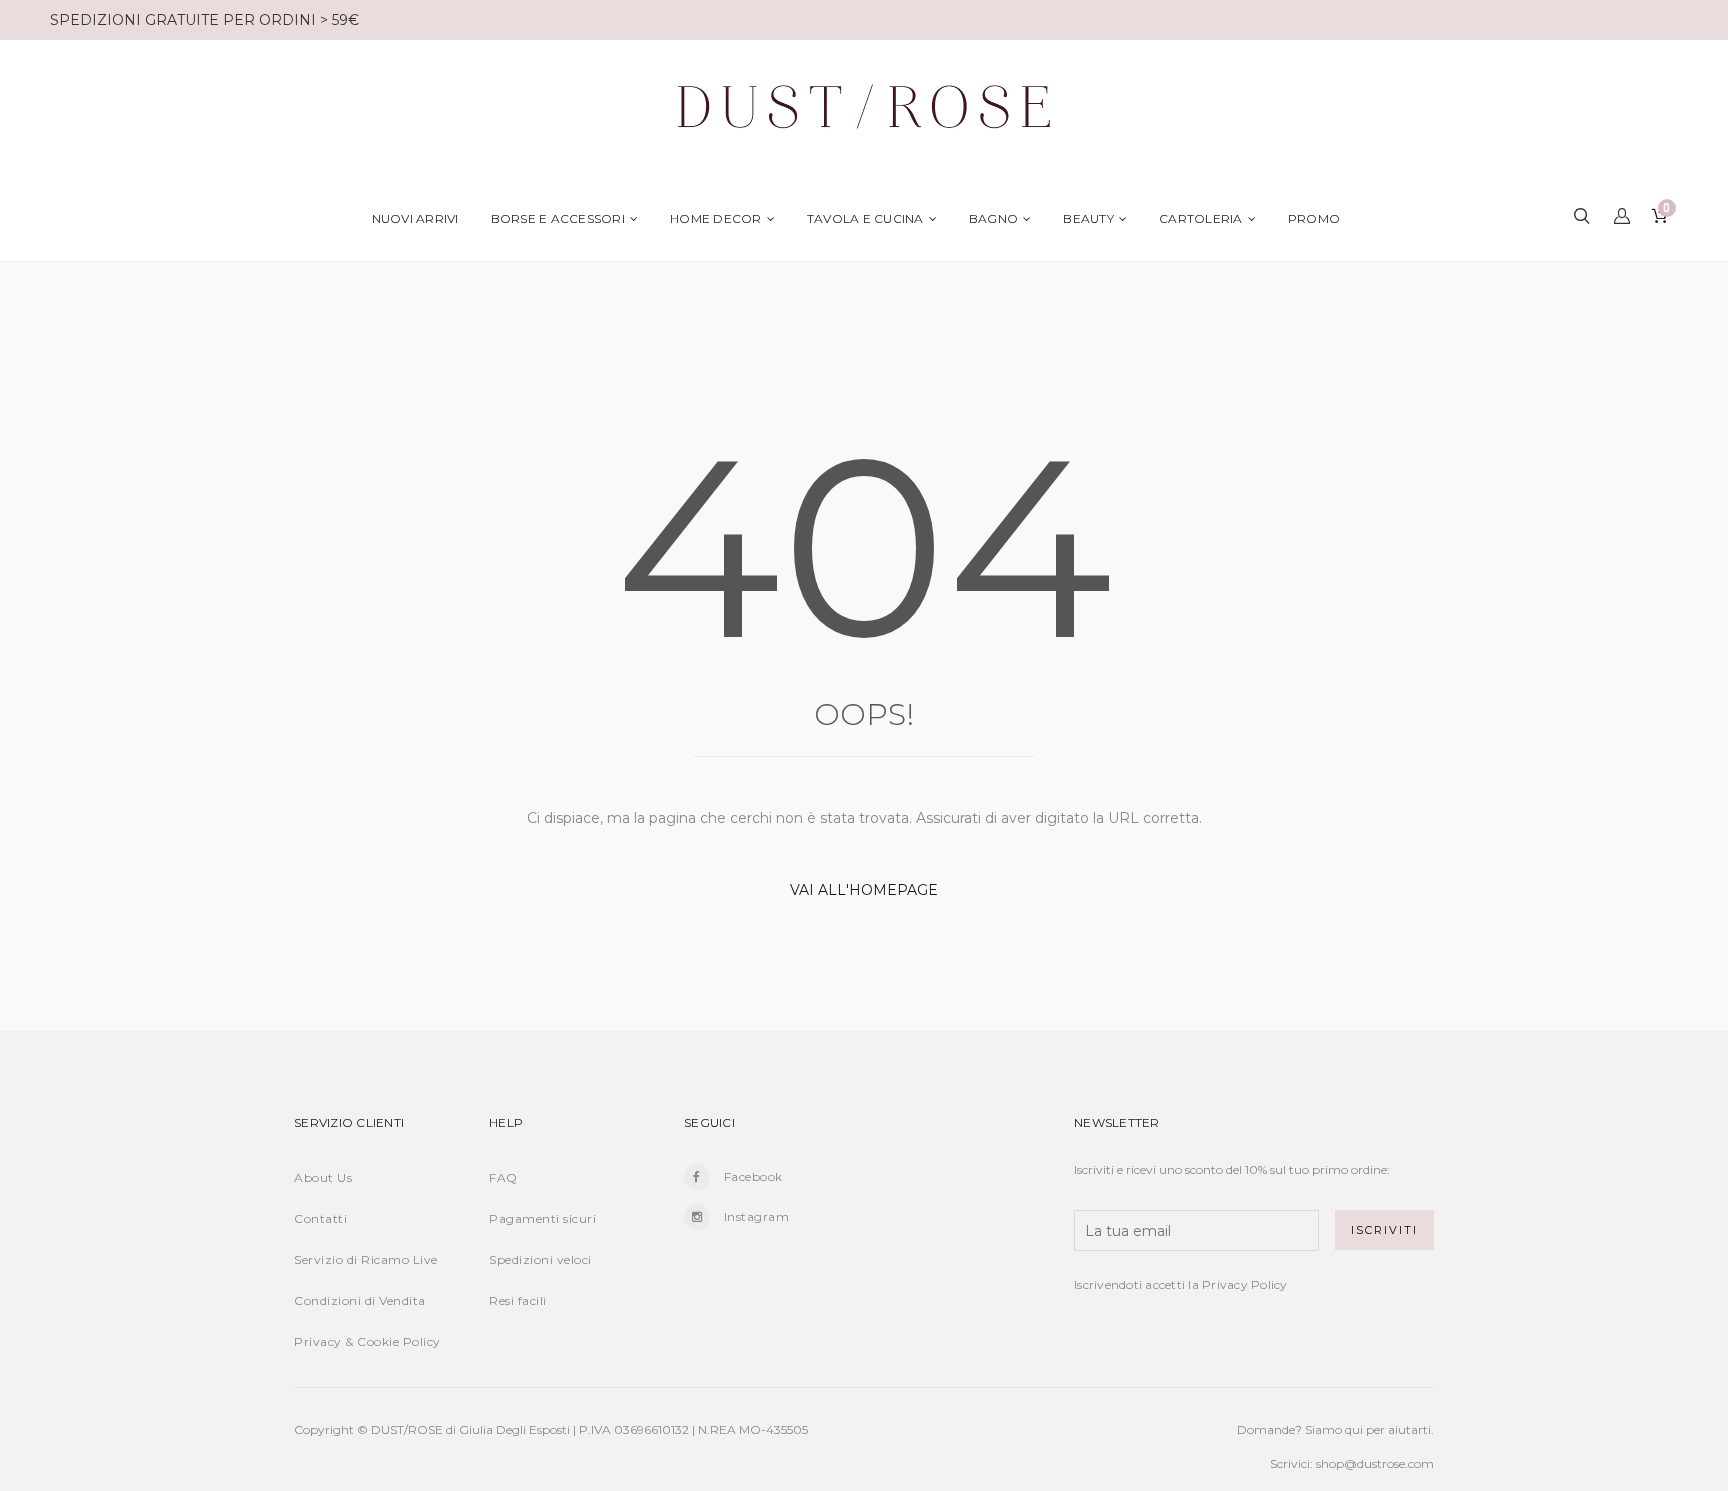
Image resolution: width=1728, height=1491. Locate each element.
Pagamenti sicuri (542, 1218)
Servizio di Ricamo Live (366, 1259)
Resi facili (518, 1300)
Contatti (320, 1218)
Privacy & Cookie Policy (367, 1341)
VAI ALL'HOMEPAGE (864, 890)
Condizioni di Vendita (360, 1300)
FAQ (503, 1177)
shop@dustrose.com (1375, 1463)
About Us (323, 1177)
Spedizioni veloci (540, 1259)
